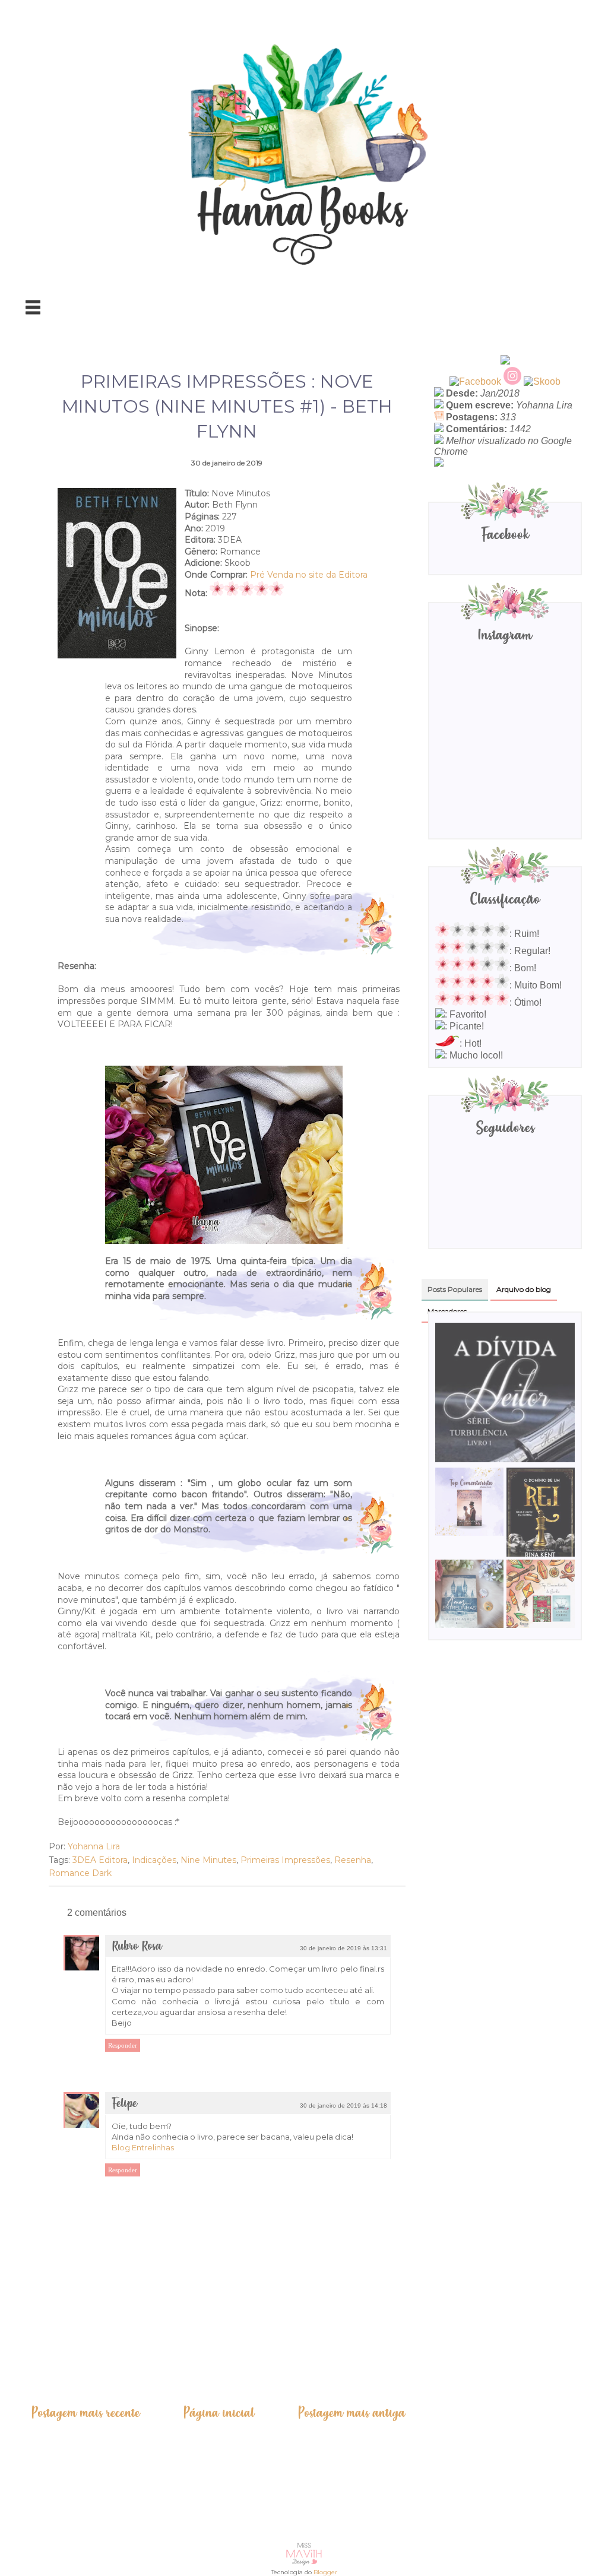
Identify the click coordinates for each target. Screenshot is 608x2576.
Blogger (325, 2572)
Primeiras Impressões (285, 1860)
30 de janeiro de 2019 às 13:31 (343, 1948)
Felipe (124, 2104)
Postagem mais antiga (351, 2413)
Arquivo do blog (524, 1289)
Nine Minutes (208, 1860)
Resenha (353, 1860)
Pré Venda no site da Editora (309, 575)
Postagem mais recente (85, 2413)
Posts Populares (455, 1289)
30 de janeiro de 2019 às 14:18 (343, 2106)
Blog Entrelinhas (143, 2147)
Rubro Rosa (137, 1946)
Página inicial (219, 2413)
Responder (123, 2045)
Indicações (154, 1860)
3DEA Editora (100, 1860)
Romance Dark (80, 1873)
